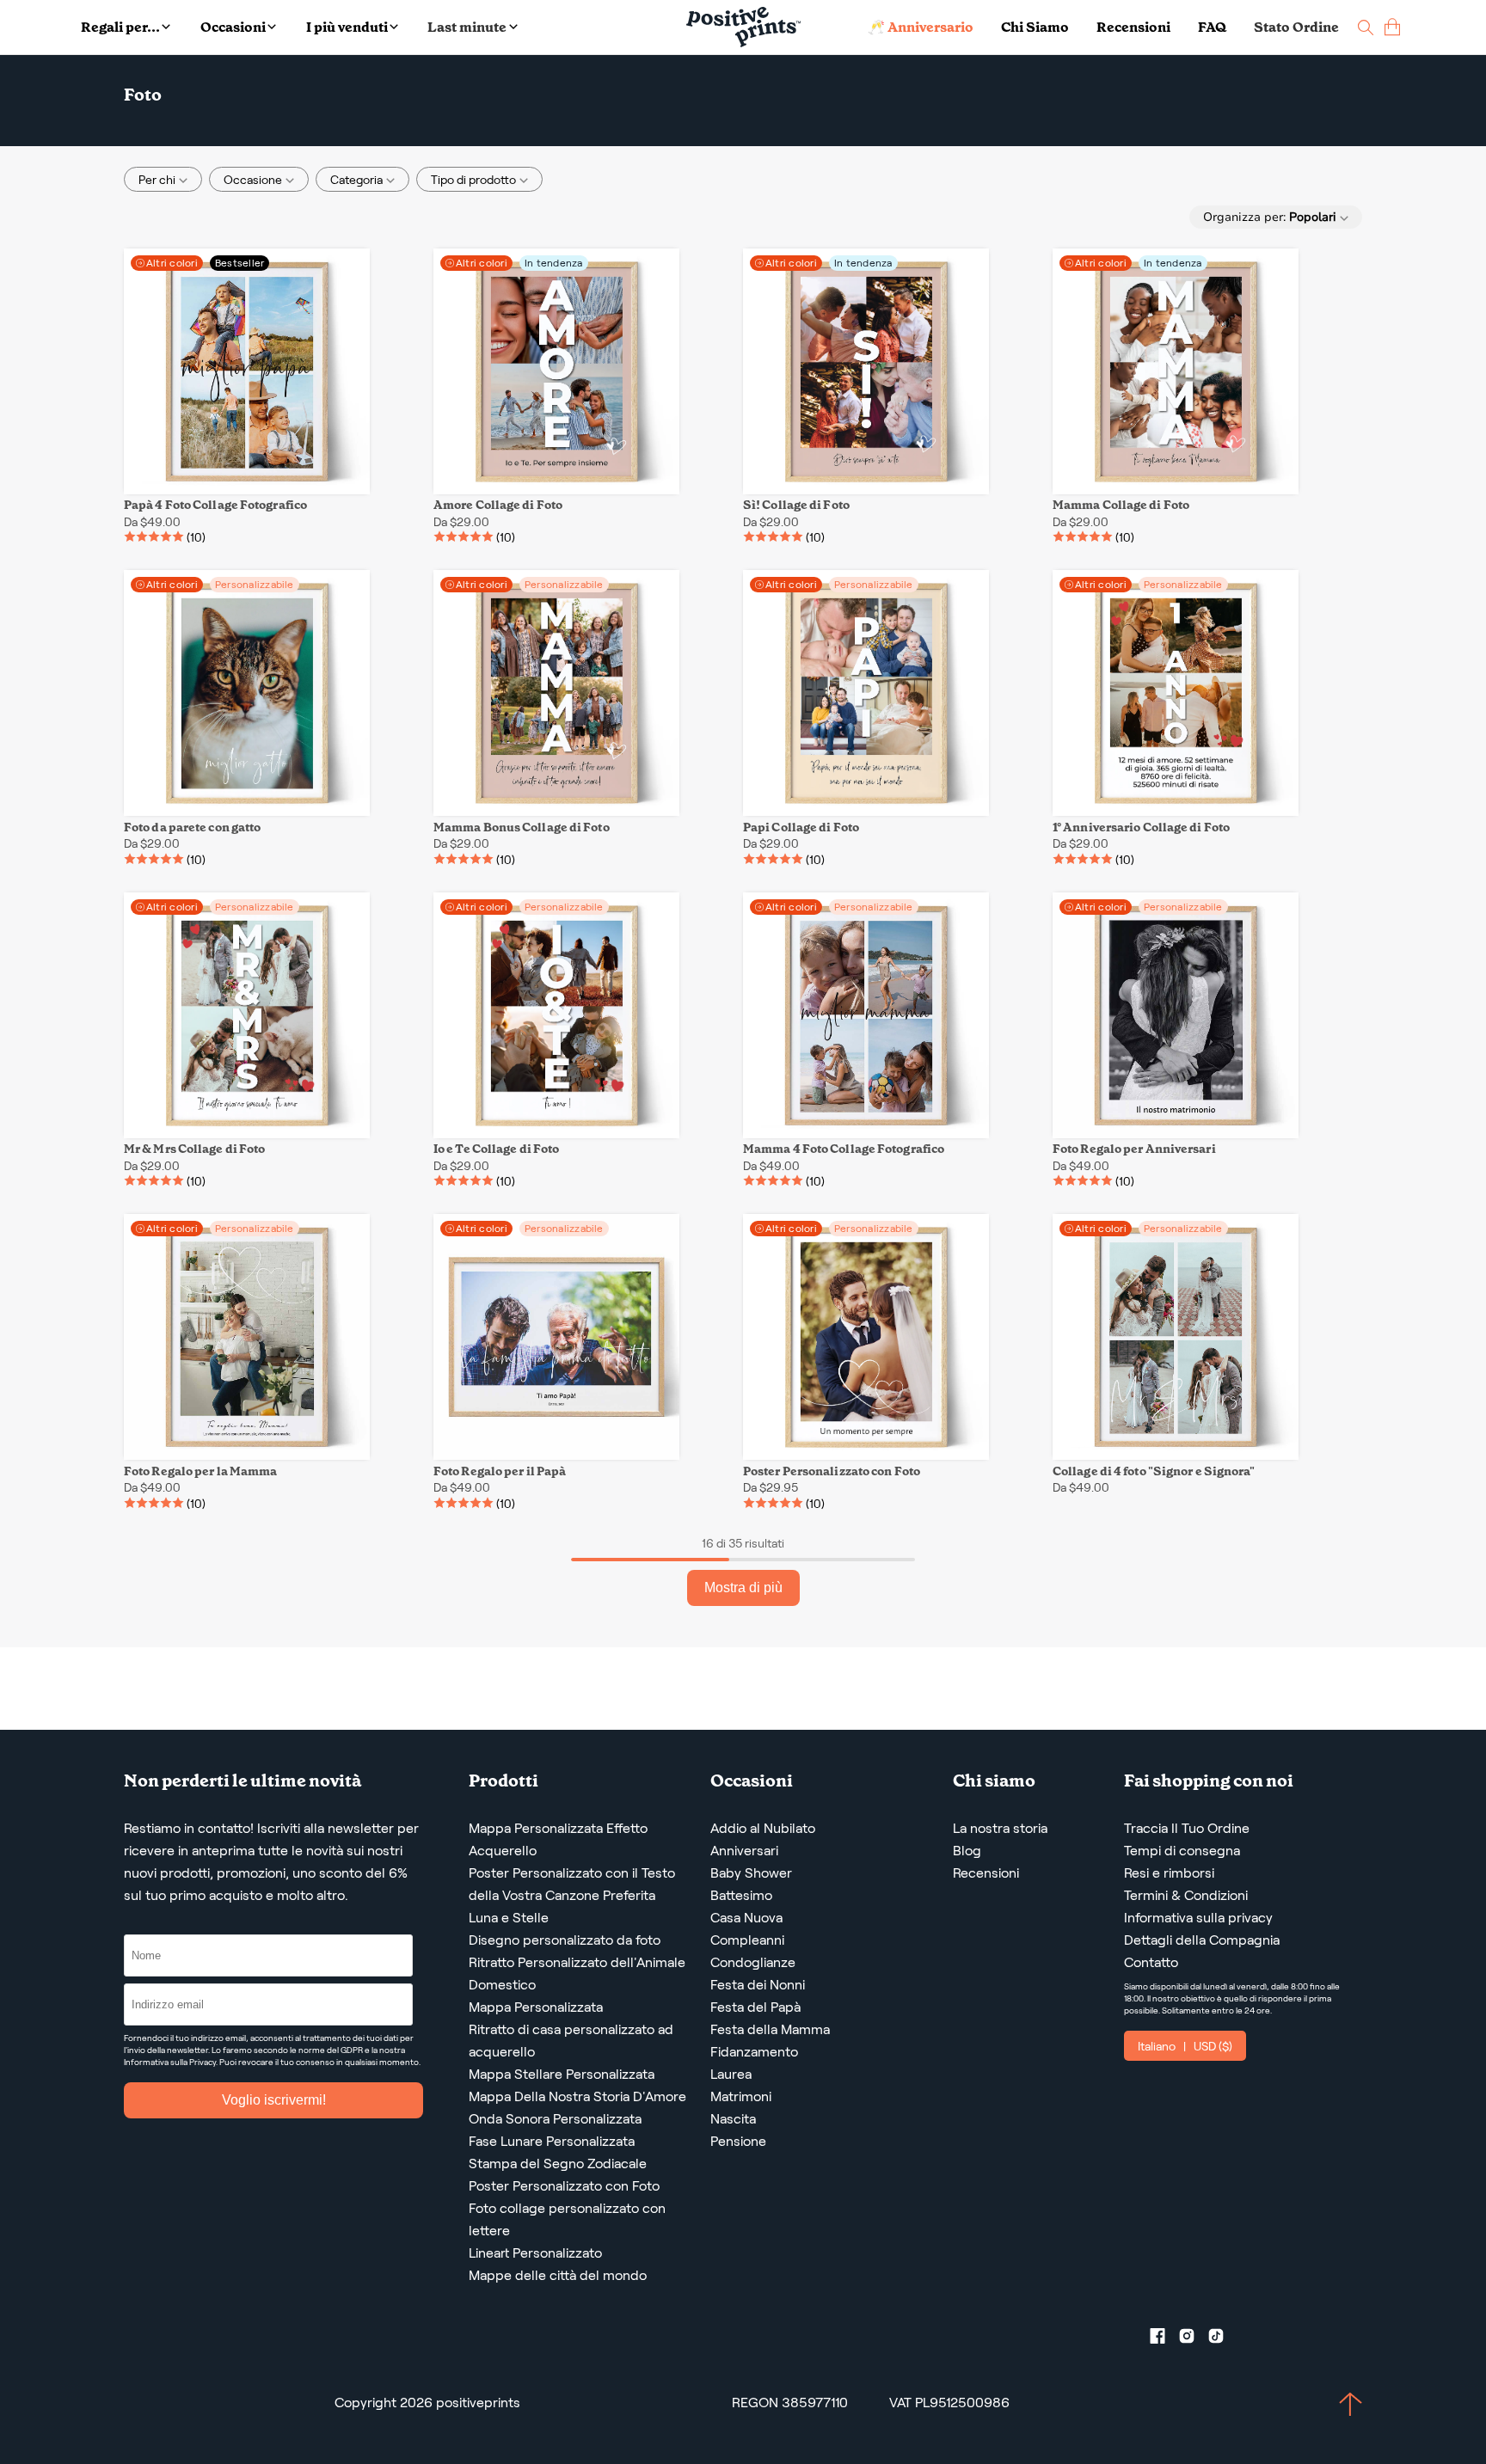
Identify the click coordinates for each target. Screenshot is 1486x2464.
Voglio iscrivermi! (274, 2100)
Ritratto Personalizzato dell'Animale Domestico (577, 1974)
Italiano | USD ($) (1185, 2046)
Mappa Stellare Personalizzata (562, 2074)
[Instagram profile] (1194, 2339)
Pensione (738, 2141)
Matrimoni (741, 2096)
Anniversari (744, 1851)
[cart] (1392, 27)
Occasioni (233, 27)
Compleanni (747, 1940)
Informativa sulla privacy (1198, 1918)
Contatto (1151, 1962)
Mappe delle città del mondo (558, 2275)
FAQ (1212, 27)
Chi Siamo (1035, 27)
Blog (967, 1851)
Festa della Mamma (770, 2029)
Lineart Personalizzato (535, 2253)
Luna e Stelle (509, 1918)
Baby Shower (751, 1873)
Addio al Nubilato (763, 1828)
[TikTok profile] (1223, 2339)
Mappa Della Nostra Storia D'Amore (577, 2096)
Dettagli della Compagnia (1202, 1940)
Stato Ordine (1296, 27)
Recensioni (1133, 27)
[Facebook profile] (1164, 2339)
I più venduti (347, 27)
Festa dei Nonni (758, 1985)
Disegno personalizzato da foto (565, 1940)
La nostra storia (1000, 1828)
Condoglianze (753, 1962)
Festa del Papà (755, 2007)
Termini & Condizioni (1186, 1895)
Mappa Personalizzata (536, 2007)
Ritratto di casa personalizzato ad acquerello (571, 2041)
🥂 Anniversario (921, 27)
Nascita (733, 2119)
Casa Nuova (746, 1918)
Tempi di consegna (1182, 1851)
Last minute (467, 27)
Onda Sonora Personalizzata (555, 2119)
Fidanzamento (754, 2052)
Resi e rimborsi (1169, 1873)
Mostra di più (743, 1588)
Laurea (731, 2074)
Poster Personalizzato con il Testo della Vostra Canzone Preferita (572, 1884)
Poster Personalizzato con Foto (564, 2186)
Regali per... (120, 27)
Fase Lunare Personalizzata (552, 2141)
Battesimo (741, 1895)
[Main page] (743, 27)
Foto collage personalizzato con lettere (567, 2219)
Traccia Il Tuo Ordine (1187, 1828)
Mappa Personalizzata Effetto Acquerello (558, 1839)
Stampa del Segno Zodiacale (558, 2164)
